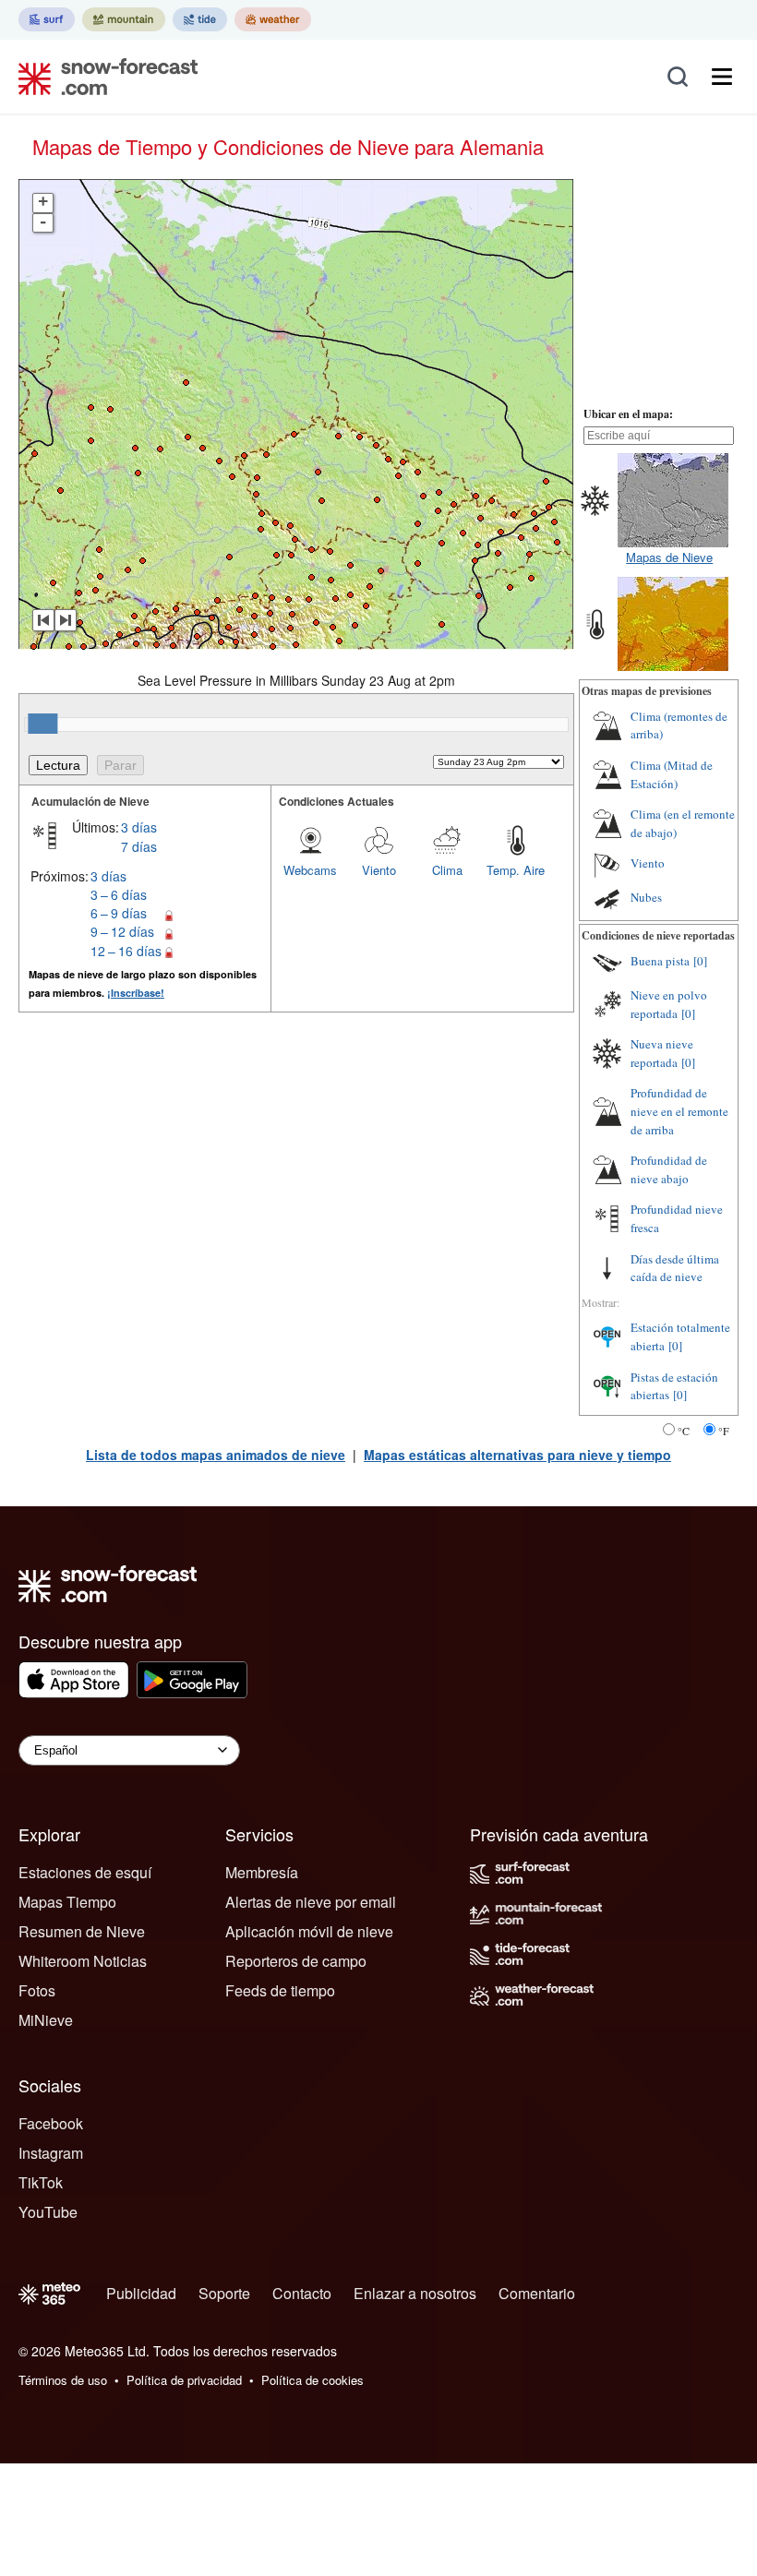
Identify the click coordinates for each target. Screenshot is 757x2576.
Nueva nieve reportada (662, 1053)
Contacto (302, 2293)
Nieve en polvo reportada (669, 1004)
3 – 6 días (119, 894)
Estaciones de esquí (85, 1872)
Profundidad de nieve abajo (669, 1169)
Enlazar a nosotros (415, 2293)
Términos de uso (63, 2380)
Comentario (537, 2293)
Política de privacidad (184, 2380)
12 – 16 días (126, 951)
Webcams (310, 870)
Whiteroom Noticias (83, 1961)
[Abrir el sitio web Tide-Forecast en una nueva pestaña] (200, 19)
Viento (379, 870)
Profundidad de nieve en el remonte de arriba (679, 1111)
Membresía (262, 1872)
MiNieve (46, 2020)
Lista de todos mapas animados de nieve (216, 1455)
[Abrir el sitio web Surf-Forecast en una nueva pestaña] (47, 19)
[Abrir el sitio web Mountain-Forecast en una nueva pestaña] (124, 19)
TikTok (41, 2182)
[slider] (42, 724)
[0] (700, 961)
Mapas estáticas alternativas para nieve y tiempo (517, 1455)
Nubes (646, 897)
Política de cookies (312, 2380)
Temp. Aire (516, 870)
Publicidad (141, 2293)
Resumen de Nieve (82, 1931)
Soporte (224, 2293)
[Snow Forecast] (102, 77)
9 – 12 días (122, 931)
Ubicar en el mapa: (628, 414)
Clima (447, 870)
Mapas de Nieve (669, 557)
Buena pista (660, 961)
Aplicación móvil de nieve (309, 1931)
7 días (139, 846)
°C (684, 1431)
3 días (139, 827)
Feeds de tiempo (280, 1990)
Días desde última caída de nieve (675, 1268)
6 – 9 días (119, 913)
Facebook (51, 2123)
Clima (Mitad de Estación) (672, 774)
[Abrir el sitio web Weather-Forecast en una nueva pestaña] (273, 19)
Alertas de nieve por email (311, 1902)
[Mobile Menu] (722, 77)
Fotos (37, 1990)
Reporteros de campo (296, 1961)
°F (724, 1431)
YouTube (48, 2212)
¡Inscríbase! (136, 993)
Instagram (51, 2153)
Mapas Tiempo (67, 1902)
